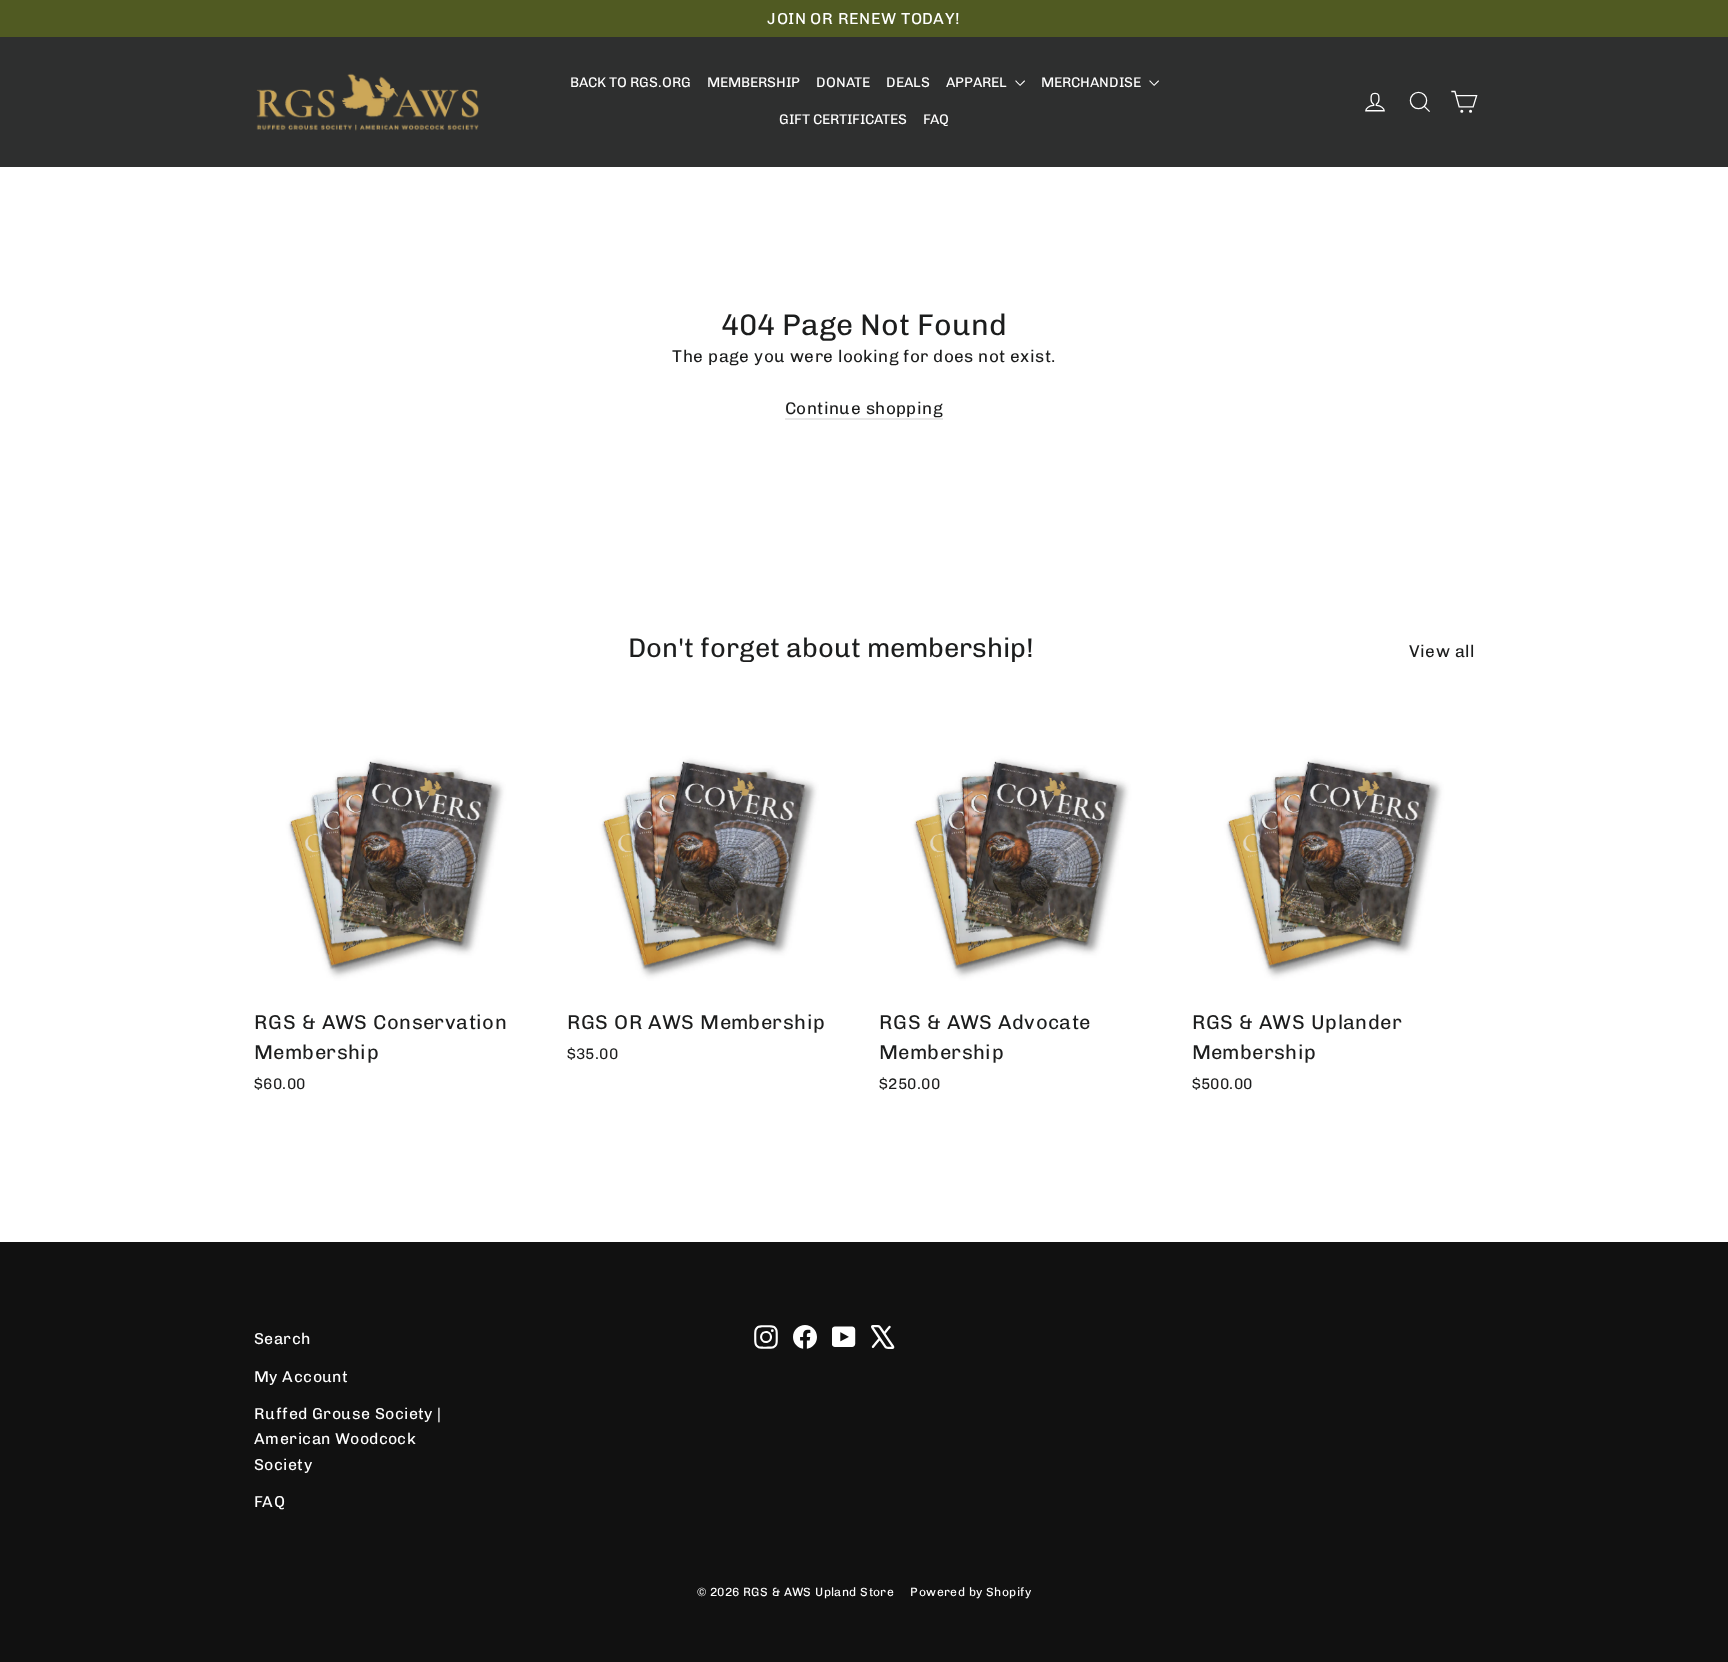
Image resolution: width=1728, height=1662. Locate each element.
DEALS (908, 82)
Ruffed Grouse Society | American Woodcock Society (348, 1439)
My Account (301, 1376)
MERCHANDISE (1092, 82)
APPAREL (978, 82)
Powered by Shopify (970, 1592)
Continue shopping (864, 408)
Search (282, 1338)
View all (1441, 651)
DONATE (843, 82)
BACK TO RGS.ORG (630, 82)
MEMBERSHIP (753, 82)
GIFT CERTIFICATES (843, 119)
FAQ (936, 119)
